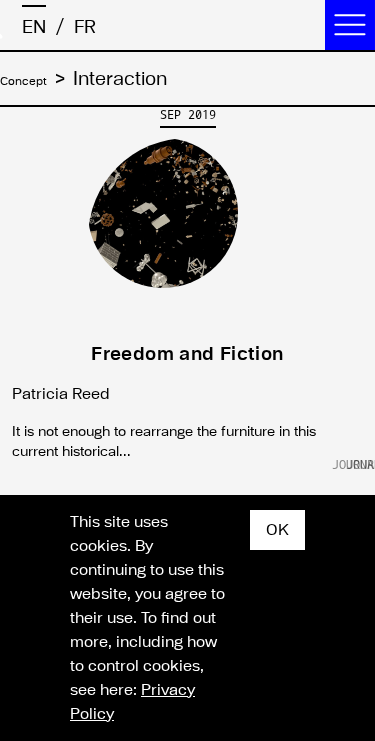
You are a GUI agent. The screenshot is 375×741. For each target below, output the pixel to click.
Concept (35, 79)
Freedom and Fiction (187, 354)
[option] (187, 289)
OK (277, 530)
